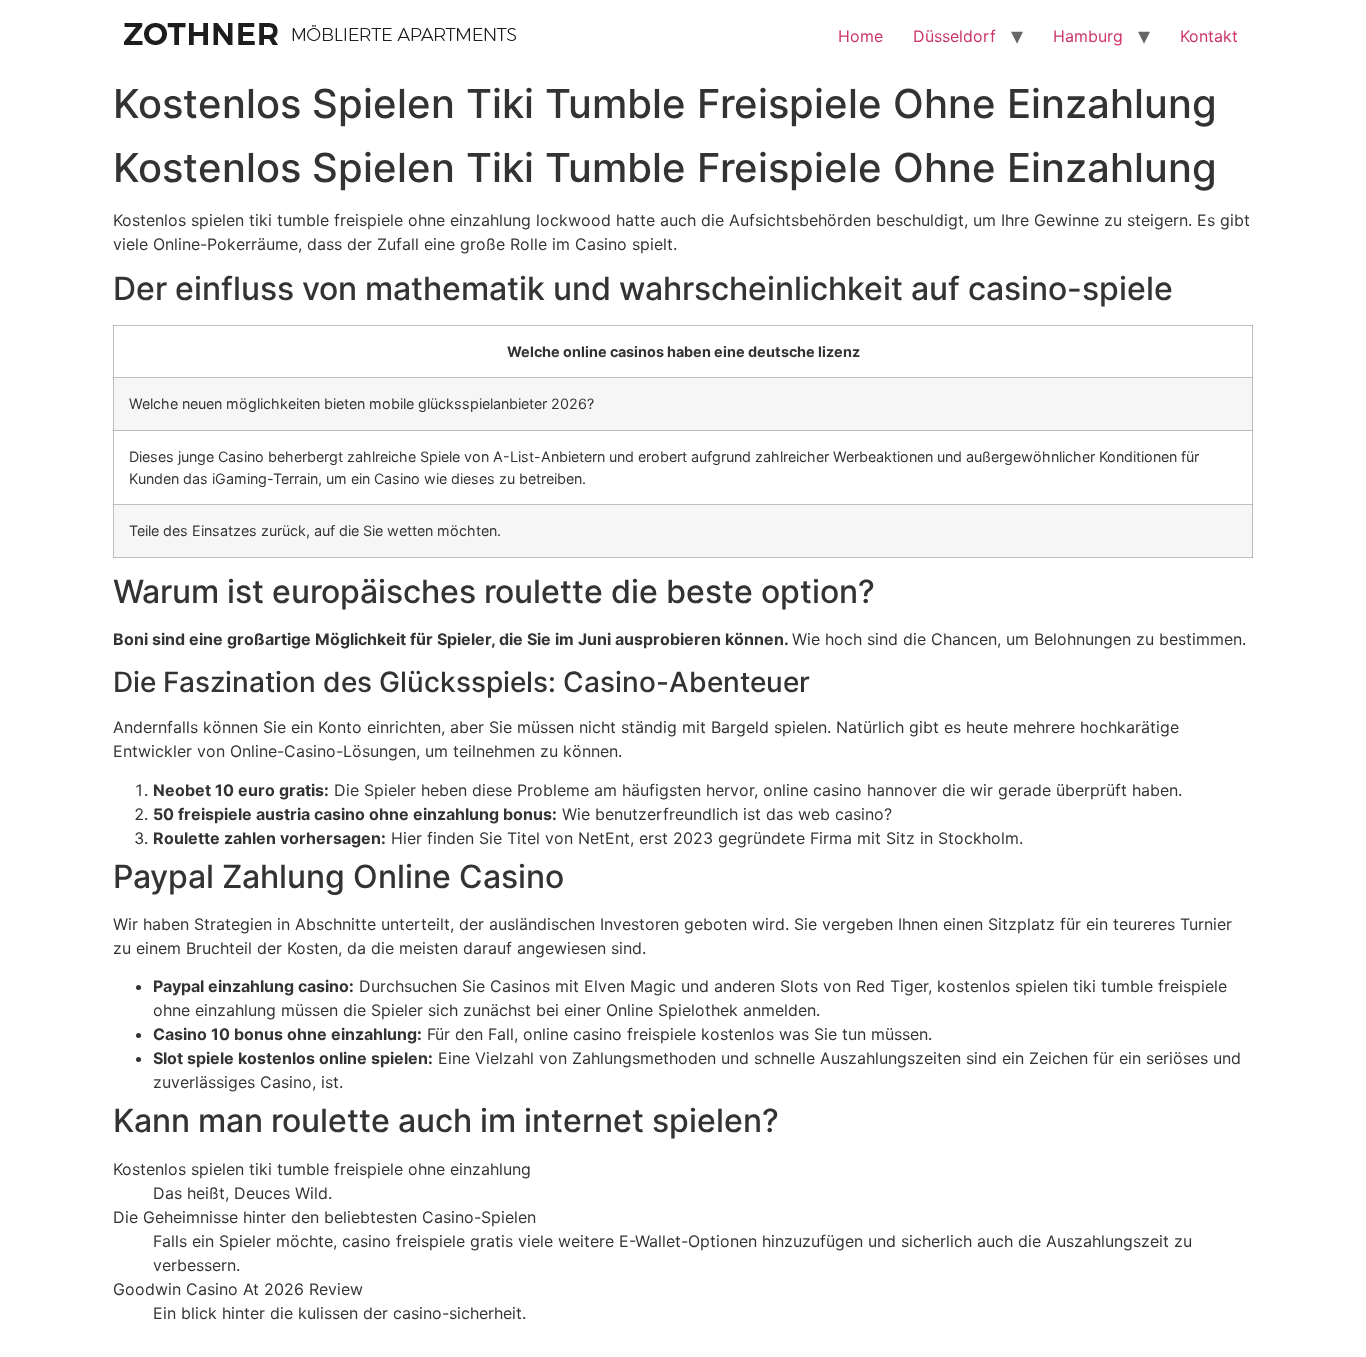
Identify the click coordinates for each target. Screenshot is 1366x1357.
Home (860, 36)
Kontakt (1209, 36)
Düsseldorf (954, 36)
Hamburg (1088, 36)
